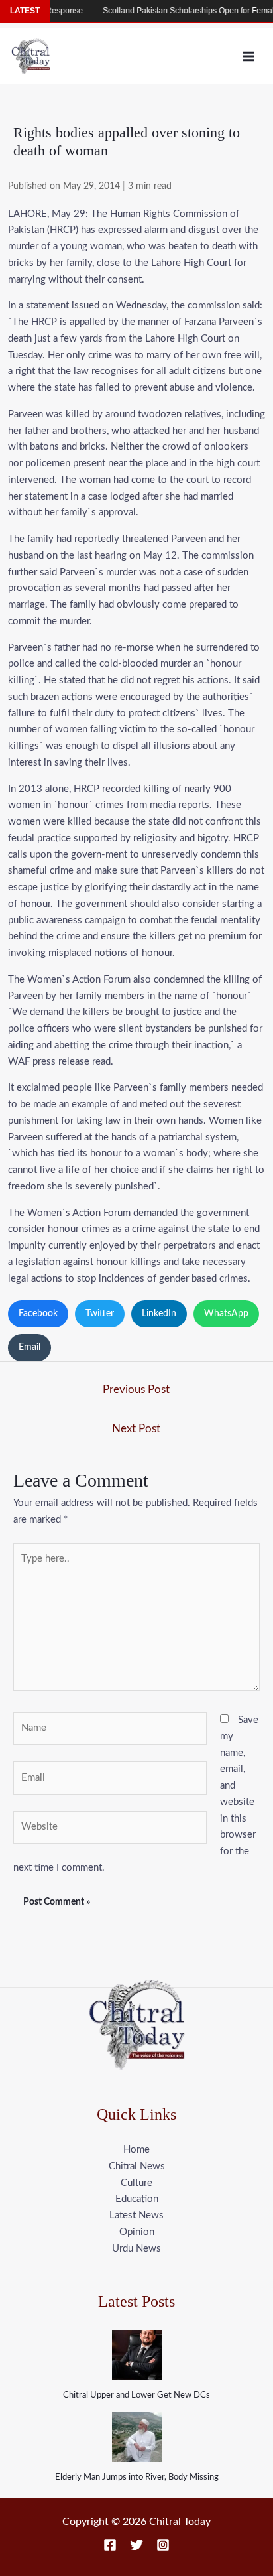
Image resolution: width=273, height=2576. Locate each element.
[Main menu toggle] (249, 56)
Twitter (100, 1314)
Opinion (137, 2232)
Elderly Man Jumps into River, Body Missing (137, 2477)
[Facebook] (110, 2545)
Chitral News (137, 2166)
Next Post (136, 1429)
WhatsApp (226, 1314)
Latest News (136, 2215)
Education (137, 2199)
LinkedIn (159, 1314)
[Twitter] (136, 2545)
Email (29, 1347)
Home (136, 2150)
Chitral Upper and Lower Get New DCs (136, 2395)
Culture (136, 2183)
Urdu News (136, 2249)
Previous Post (136, 1390)
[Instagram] (163, 2545)
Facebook (38, 1314)
